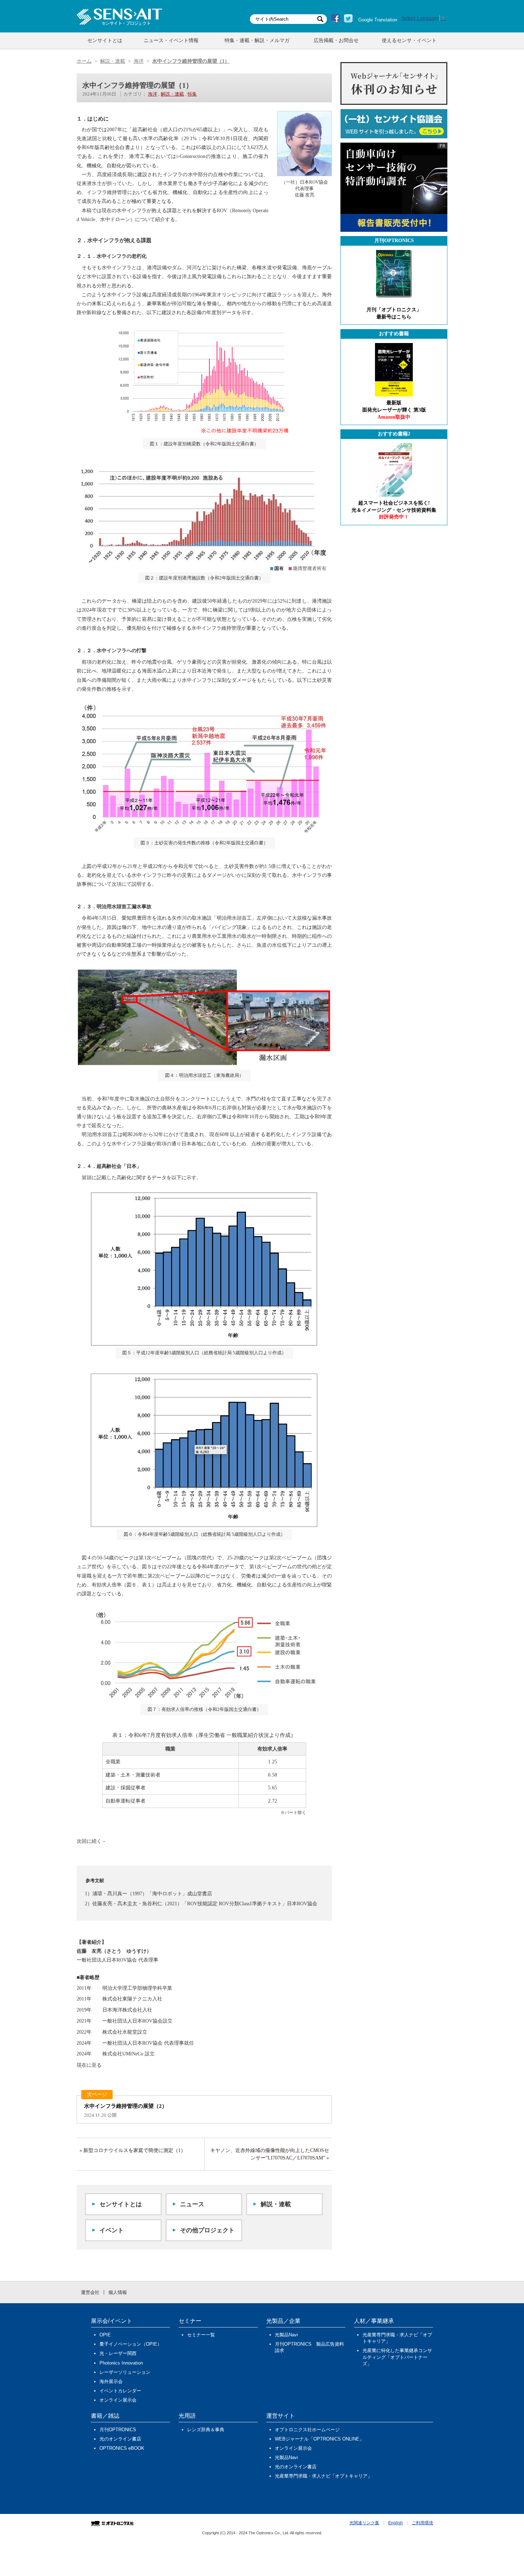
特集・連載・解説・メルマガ (257, 40)
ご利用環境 (422, 2523)
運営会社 (90, 2292)
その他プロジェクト (207, 2230)
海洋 (153, 94)
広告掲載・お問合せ (336, 40)
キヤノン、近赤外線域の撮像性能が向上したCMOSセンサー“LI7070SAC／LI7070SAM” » (270, 2154)
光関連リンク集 (364, 2523)
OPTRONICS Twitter (348, 19)
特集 (192, 94)
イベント (112, 2230)
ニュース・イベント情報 (171, 40)
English (395, 2523)
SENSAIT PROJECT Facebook (335, 19)
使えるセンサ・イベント (409, 40)
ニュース (192, 2204)
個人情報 (118, 2292)
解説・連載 (172, 94)
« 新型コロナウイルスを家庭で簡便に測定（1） (133, 2150)
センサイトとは (105, 40)
